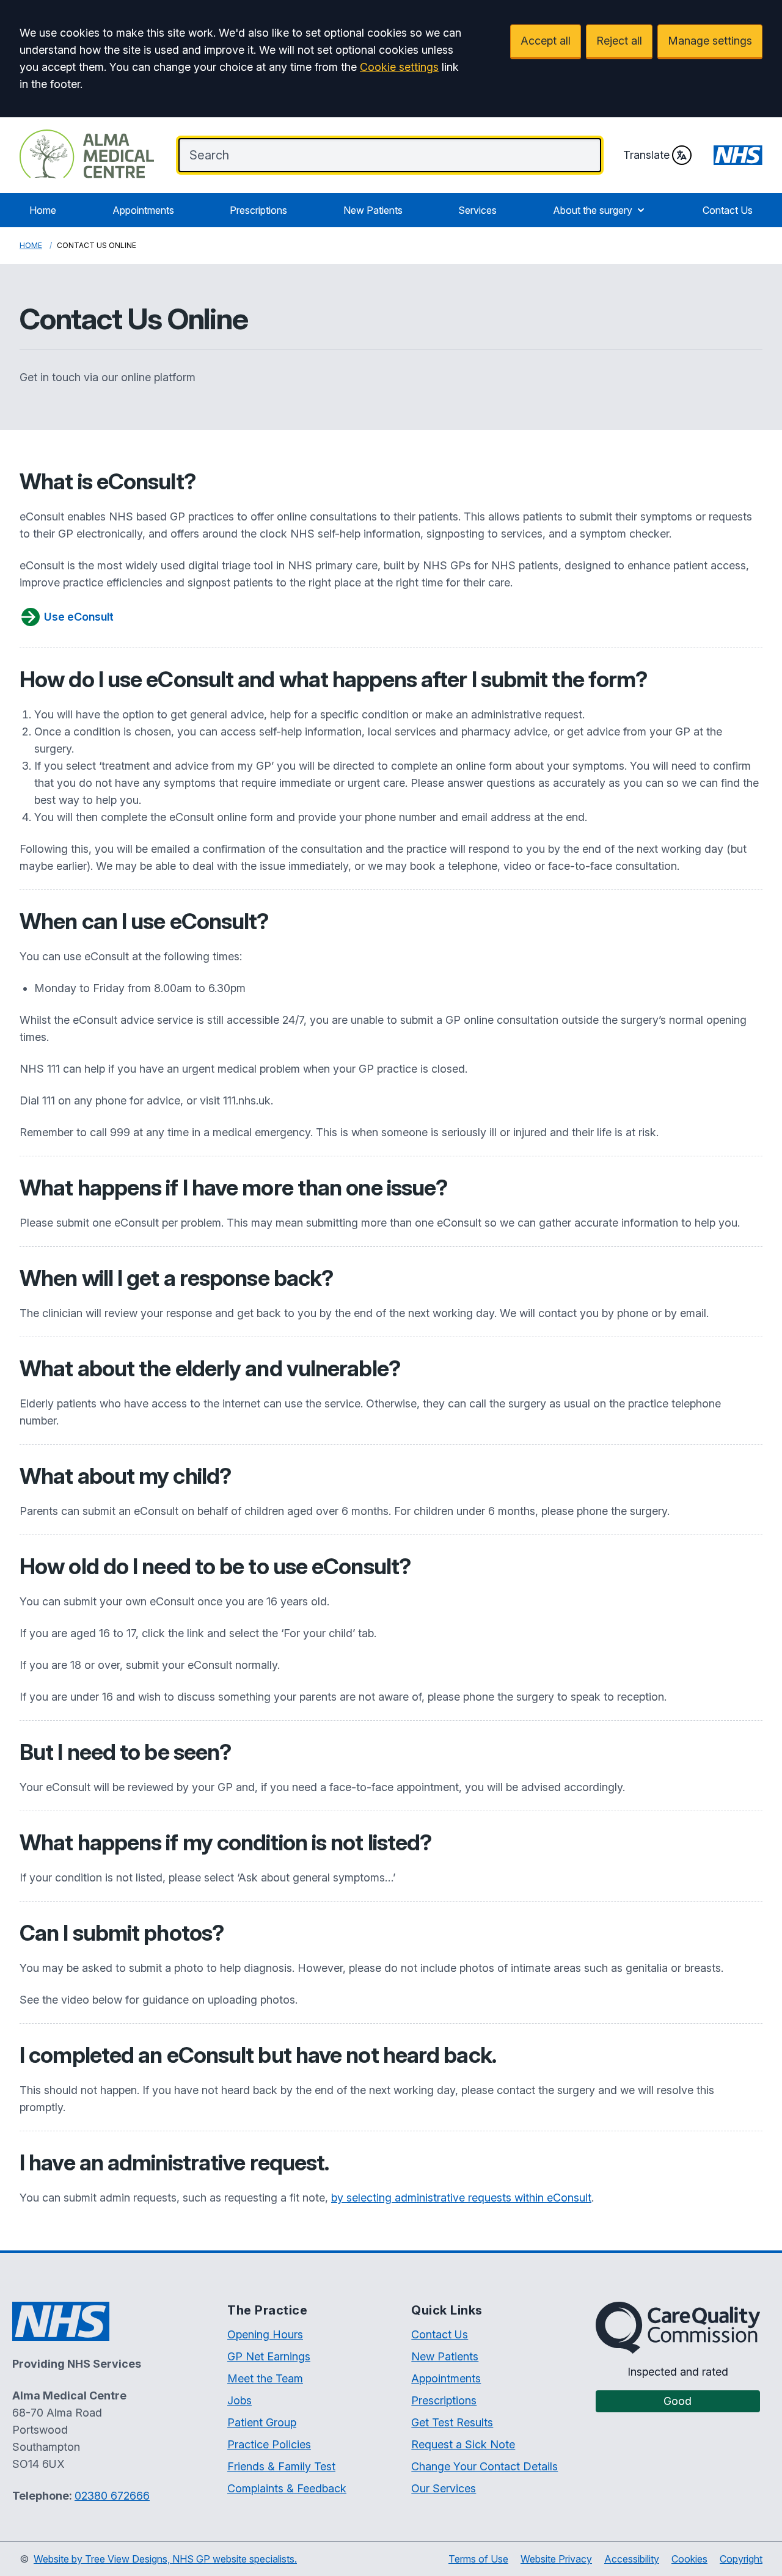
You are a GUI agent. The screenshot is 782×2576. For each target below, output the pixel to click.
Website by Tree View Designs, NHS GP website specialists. (165, 2559)
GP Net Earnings (269, 2356)
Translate (646, 155)
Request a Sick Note (463, 2444)
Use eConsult (79, 617)
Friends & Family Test (281, 2466)
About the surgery (593, 210)
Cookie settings (399, 67)
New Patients (373, 210)
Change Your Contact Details (484, 2466)
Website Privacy (556, 2559)
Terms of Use (478, 2559)
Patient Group (262, 2422)
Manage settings (710, 41)
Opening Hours (265, 2334)
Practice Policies (269, 2444)
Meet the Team (265, 2378)
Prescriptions (258, 210)
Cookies (689, 2559)
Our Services (444, 2488)
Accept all (546, 41)
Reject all (619, 41)
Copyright (741, 2559)
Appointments (143, 210)
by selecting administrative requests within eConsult (461, 2198)
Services (477, 210)
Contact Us (728, 210)
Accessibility (632, 2559)
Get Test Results (452, 2422)
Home (43, 210)
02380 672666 (112, 2496)
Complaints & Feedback (287, 2488)
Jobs (239, 2400)
